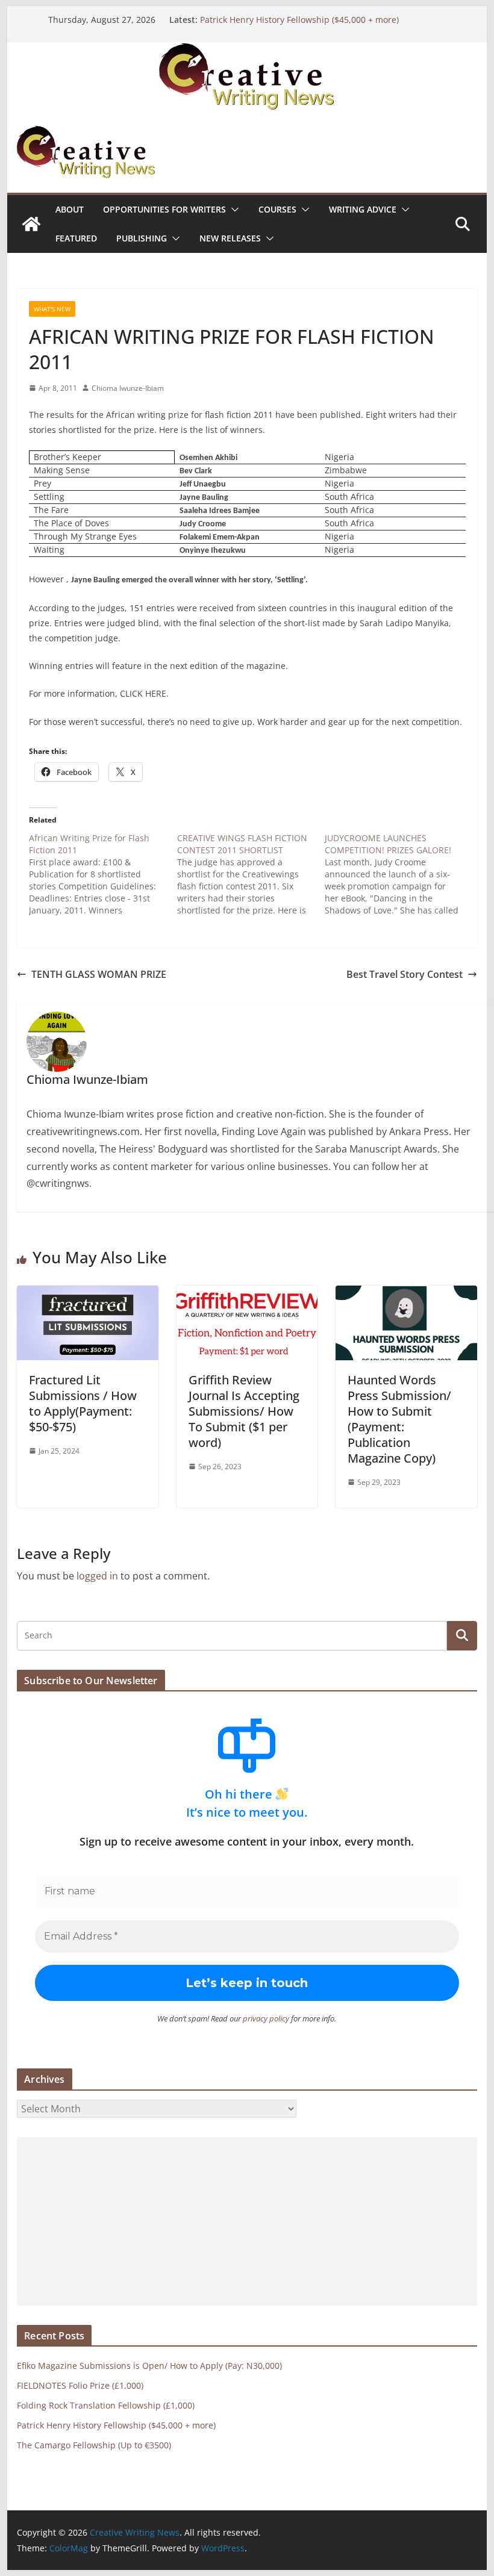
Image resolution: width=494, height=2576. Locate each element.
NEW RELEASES (230, 238)
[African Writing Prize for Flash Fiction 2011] (103, 874)
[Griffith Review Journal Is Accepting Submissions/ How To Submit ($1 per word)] (247, 1294)
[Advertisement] (247, 2221)
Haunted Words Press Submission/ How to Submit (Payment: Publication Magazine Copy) (399, 1419)
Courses (277, 209)
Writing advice (363, 209)
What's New (52, 309)
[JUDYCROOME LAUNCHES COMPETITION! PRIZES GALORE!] (399, 874)
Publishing (142, 238)
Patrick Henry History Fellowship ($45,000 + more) (299, 20)
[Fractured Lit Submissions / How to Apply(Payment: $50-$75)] (87, 1294)
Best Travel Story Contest (405, 974)
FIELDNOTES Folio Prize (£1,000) (80, 2385)
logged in (97, 1576)
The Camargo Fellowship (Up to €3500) (94, 2445)
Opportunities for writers (164, 209)
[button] (233, 210)
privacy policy (266, 2018)
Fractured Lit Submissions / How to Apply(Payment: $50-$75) (83, 1403)
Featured (76, 238)
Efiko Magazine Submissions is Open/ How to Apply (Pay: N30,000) (149, 2366)
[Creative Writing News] (247, 51)
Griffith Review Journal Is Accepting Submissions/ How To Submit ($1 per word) (244, 1411)
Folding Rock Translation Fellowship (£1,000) (106, 2405)
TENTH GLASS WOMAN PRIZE (99, 974)
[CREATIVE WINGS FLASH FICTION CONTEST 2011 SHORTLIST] (251, 874)
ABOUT (70, 209)
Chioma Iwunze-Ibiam (128, 388)
